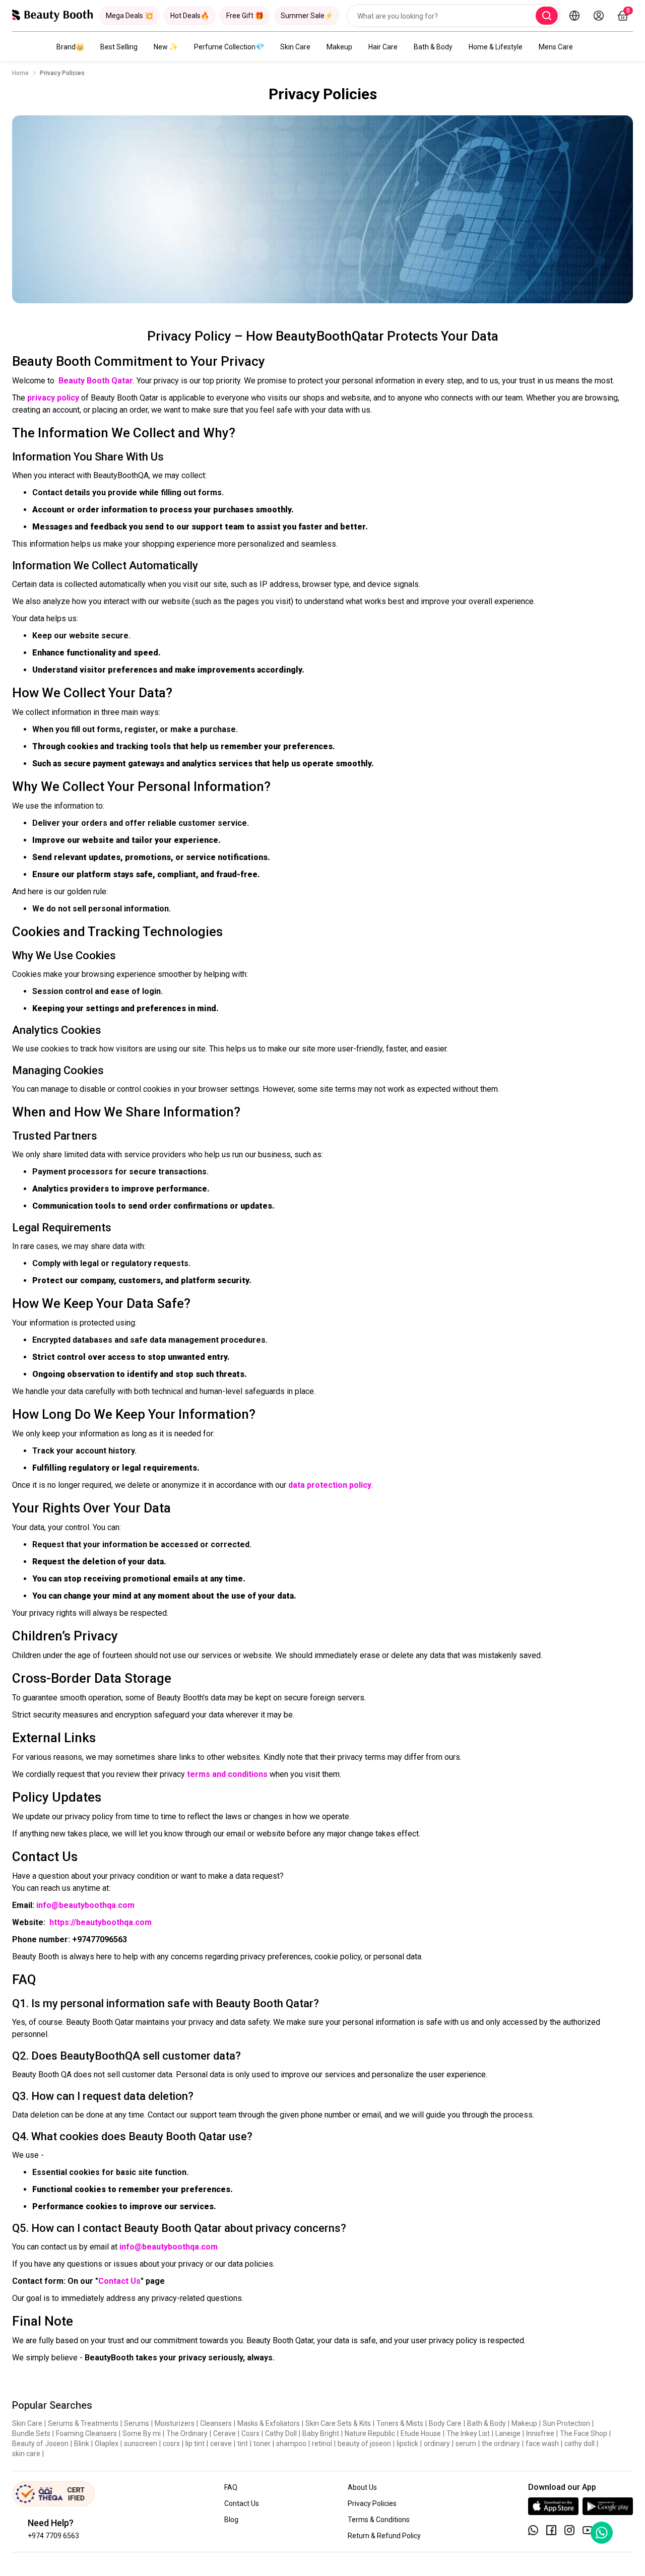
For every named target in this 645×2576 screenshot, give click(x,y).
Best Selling (119, 47)
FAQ (231, 2487)
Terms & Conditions (379, 2520)
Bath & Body (433, 47)
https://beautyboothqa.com (101, 1922)
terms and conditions (227, 1774)
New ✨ (166, 47)
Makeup (339, 47)
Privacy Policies (372, 2503)
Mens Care (556, 47)
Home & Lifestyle (496, 47)
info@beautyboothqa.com (85, 1905)
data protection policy (330, 1485)
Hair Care (383, 47)
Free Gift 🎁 (245, 16)
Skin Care (295, 47)
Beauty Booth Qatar (96, 381)
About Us (362, 2487)
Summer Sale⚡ (307, 16)
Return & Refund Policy (384, 2536)
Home (20, 73)
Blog (231, 2520)
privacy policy (53, 398)
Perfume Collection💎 (229, 47)
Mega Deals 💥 (130, 16)
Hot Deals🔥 (190, 16)
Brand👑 (70, 47)
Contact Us (119, 2281)
